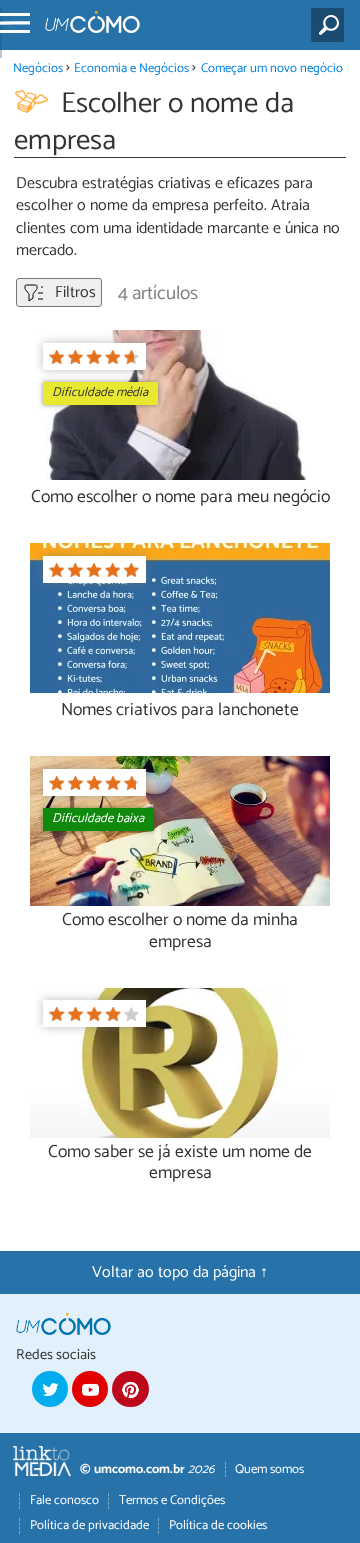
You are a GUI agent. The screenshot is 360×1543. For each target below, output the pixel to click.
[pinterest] (130, 1389)
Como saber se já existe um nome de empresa (180, 1163)
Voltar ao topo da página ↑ (180, 1272)
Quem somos (269, 1469)
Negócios (38, 68)
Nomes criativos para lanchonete (180, 710)
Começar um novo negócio (272, 68)
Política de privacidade (89, 1525)
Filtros (73, 292)
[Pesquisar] (331, 25)
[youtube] (90, 1389)
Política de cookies (218, 1525)
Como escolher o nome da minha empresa (180, 931)
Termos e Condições (172, 1500)
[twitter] (50, 1389)
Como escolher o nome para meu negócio (180, 497)
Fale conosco (64, 1500)
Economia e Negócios (131, 68)
